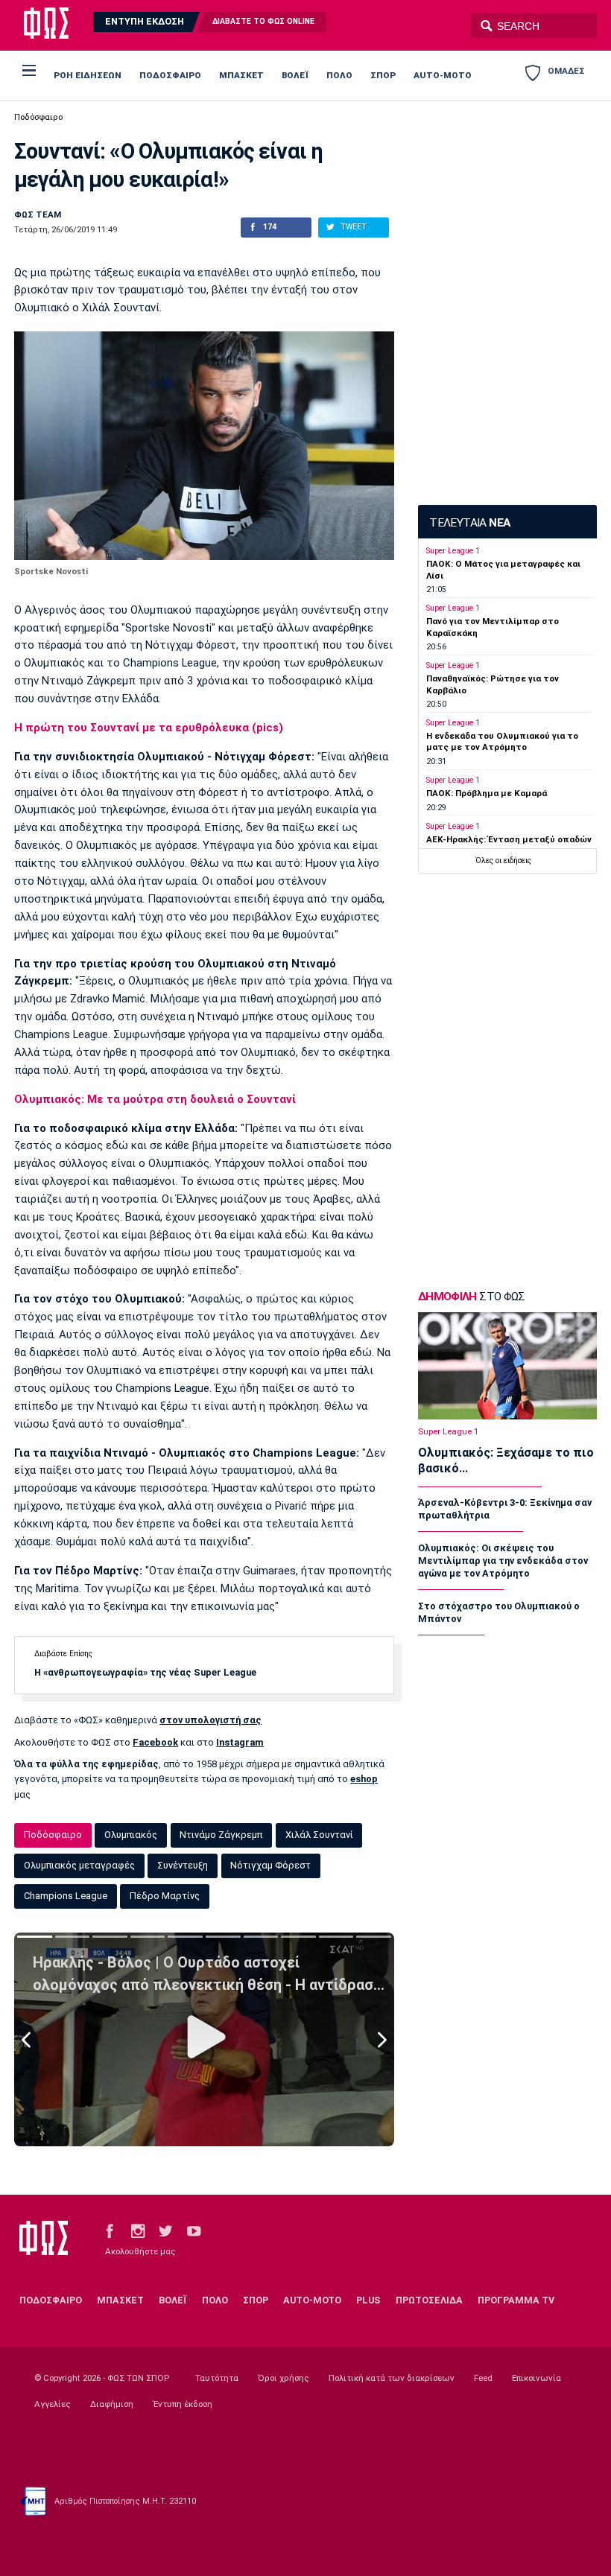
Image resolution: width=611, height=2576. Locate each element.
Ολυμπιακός (131, 1835)
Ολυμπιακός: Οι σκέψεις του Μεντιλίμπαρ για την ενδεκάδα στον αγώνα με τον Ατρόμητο (503, 1561)
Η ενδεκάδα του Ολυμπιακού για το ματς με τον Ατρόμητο (502, 741)
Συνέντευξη (183, 1865)
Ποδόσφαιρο (38, 117)
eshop (364, 1779)
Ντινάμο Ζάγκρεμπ (221, 1835)
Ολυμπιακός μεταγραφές (79, 1865)
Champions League (66, 1896)
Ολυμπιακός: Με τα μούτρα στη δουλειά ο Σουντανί (155, 1099)
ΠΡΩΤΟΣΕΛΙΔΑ (429, 2300)
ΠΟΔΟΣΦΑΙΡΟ (170, 75)
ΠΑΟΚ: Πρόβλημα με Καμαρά (487, 793)
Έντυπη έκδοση (183, 2404)
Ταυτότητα (217, 2378)
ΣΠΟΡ (383, 75)
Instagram (240, 1742)
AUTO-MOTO (443, 75)
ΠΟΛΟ (339, 75)
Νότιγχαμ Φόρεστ (270, 1865)
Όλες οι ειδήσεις (503, 861)
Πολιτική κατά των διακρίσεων (392, 2378)
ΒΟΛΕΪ (295, 75)
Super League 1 (453, 551)
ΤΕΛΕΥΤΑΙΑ (469, 523)
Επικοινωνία (536, 2378)
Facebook (155, 1742)
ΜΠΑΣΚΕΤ (241, 75)
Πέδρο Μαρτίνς (165, 1896)
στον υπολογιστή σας (210, 1720)
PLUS (368, 2300)
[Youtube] (194, 2230)
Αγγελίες (53, 2404)
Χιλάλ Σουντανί (319, 1835)
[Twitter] (165, 2230)
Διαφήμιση (112, 2404)
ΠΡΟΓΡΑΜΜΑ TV (516, 2300)
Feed (483, 2378)
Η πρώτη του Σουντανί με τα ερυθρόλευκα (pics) (149, 728)
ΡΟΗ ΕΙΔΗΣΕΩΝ (88, 75)
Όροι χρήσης (284, 2378)
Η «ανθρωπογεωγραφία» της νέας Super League (145, 1672)
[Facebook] (110, 2230)
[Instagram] (138, 2230)
